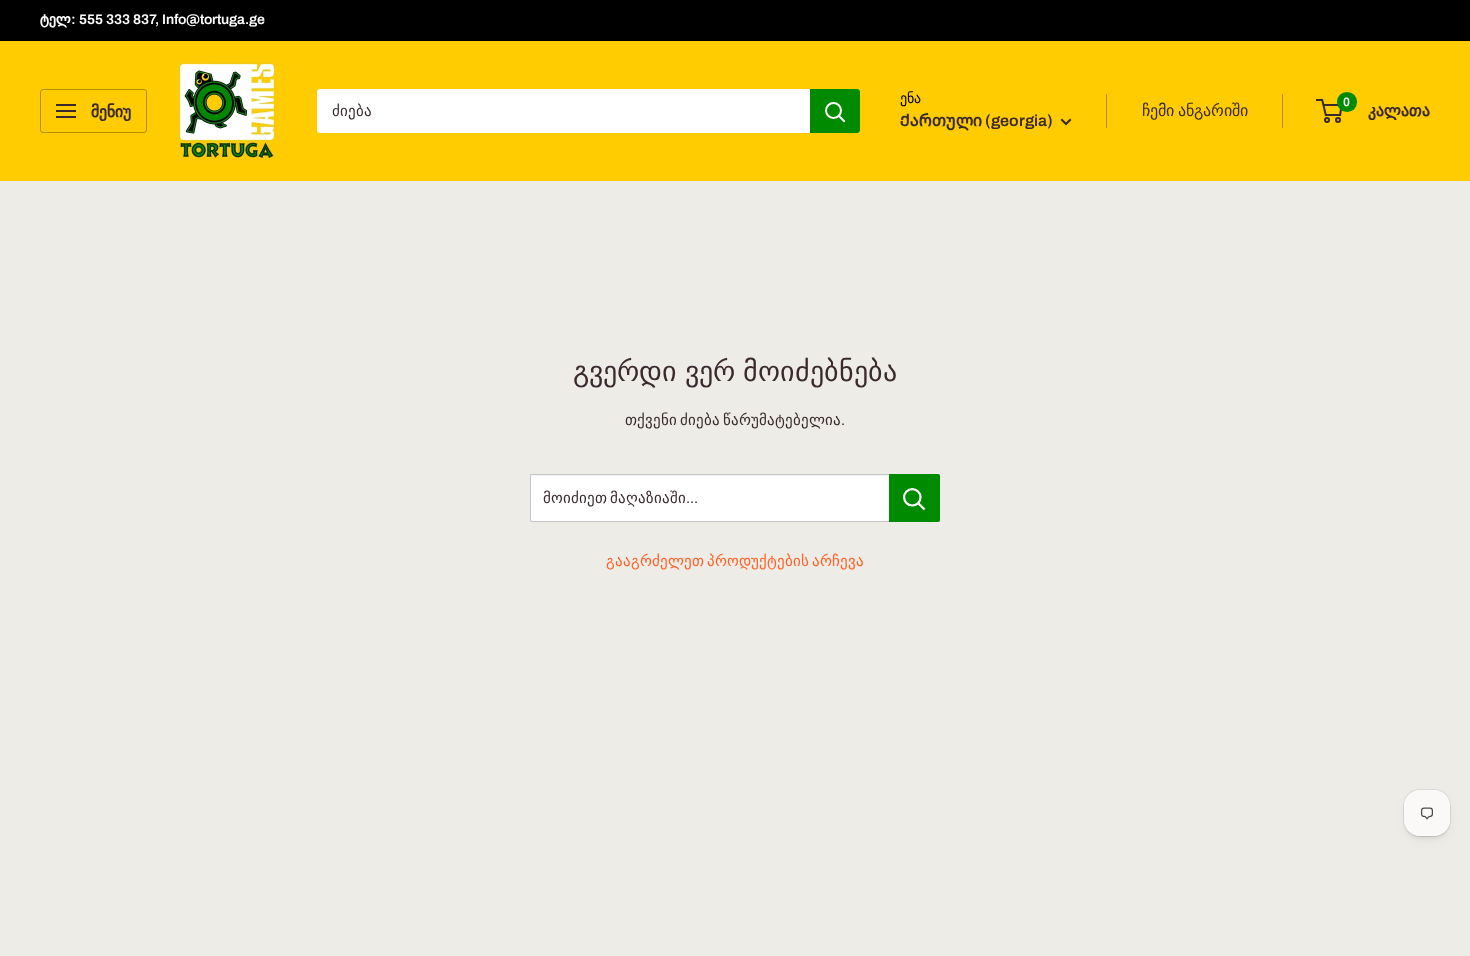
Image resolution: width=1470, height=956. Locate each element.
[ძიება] (835, 111)
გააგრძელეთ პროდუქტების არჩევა (735, 561)
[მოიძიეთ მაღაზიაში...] (914, 498)
